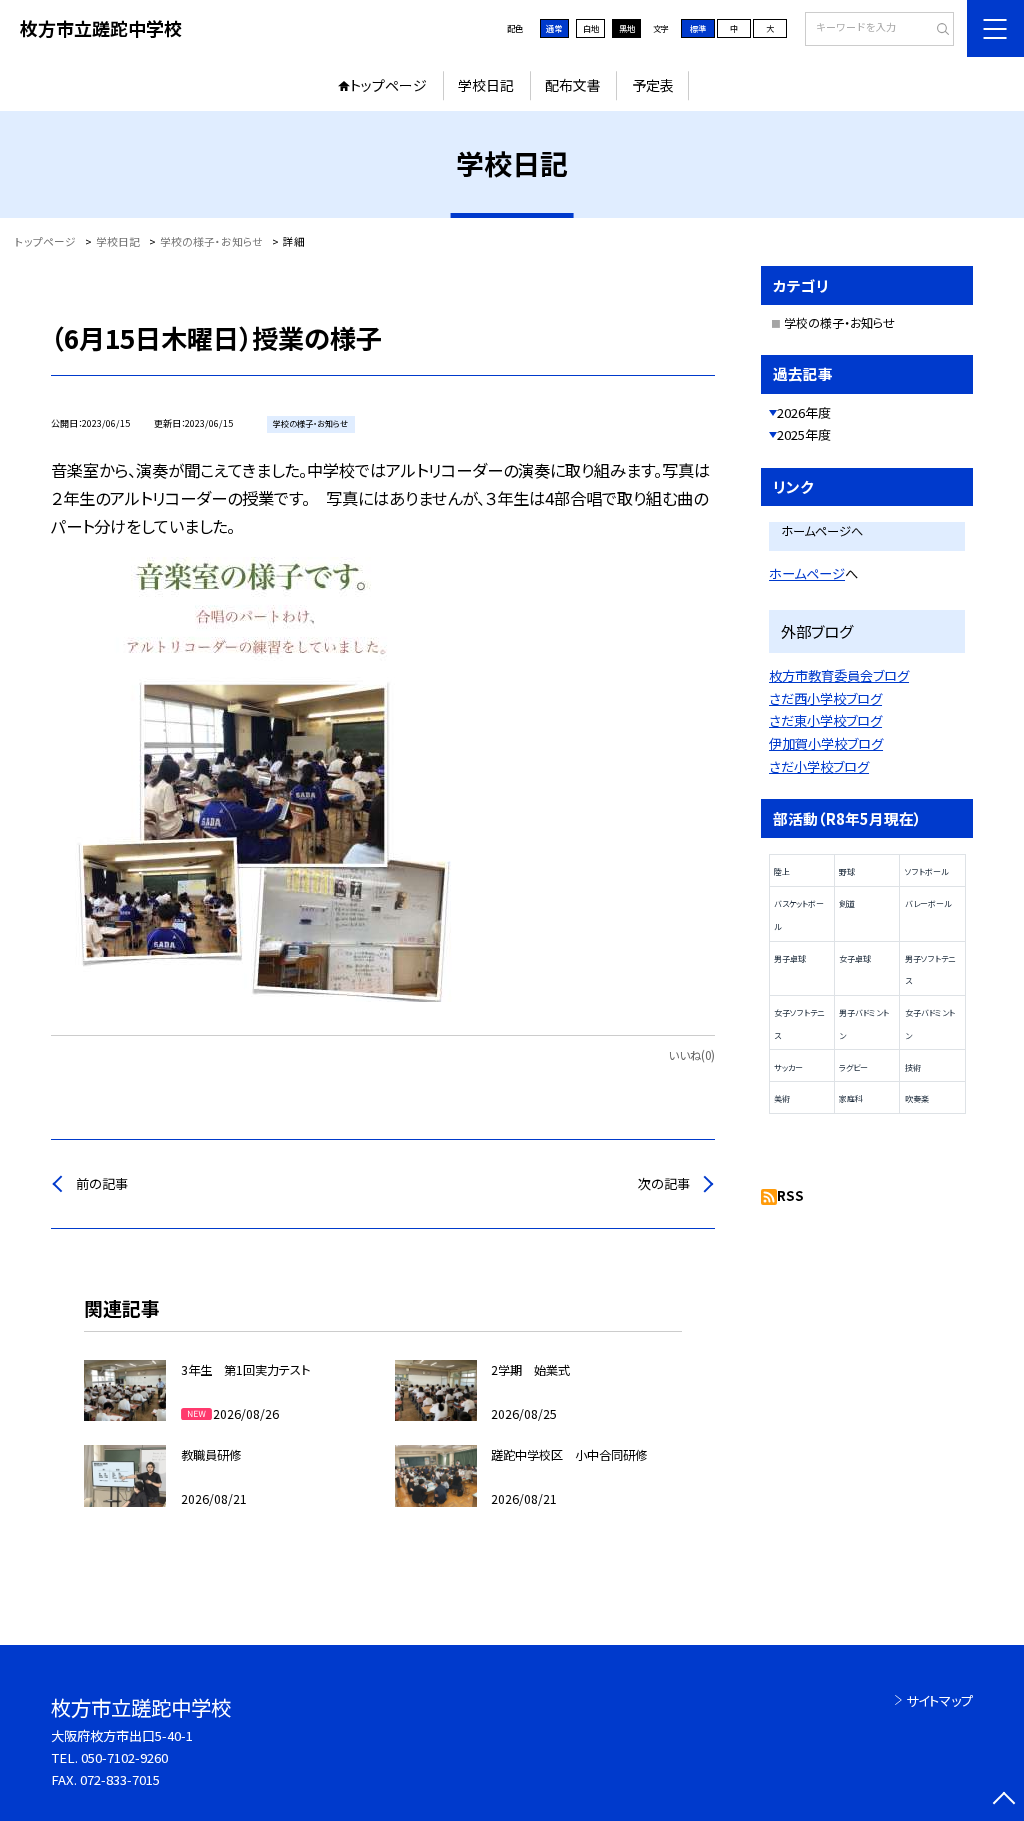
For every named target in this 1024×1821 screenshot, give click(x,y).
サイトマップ (939, 1700)
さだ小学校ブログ (819, 766)
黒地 (627, 28)
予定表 (653, 85)
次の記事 (664, 1183)
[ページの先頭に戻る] (1003, 1800)
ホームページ (807, 573)
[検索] (936, 30)
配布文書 (573, 85)
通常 (554, 28)
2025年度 (804, 434)
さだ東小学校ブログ (825, 720)
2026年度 (804, 412)
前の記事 (102, 1183)
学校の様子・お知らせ (839, 323)
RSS (790, 1195)
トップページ (388, 85)
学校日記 (486, 85)
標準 (698, 28)
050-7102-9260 (124, 1757)
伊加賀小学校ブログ (826, 743)
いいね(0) (691, 1055)
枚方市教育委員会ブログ (839, 675)
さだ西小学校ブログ (825, 698)
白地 (591, 28)
